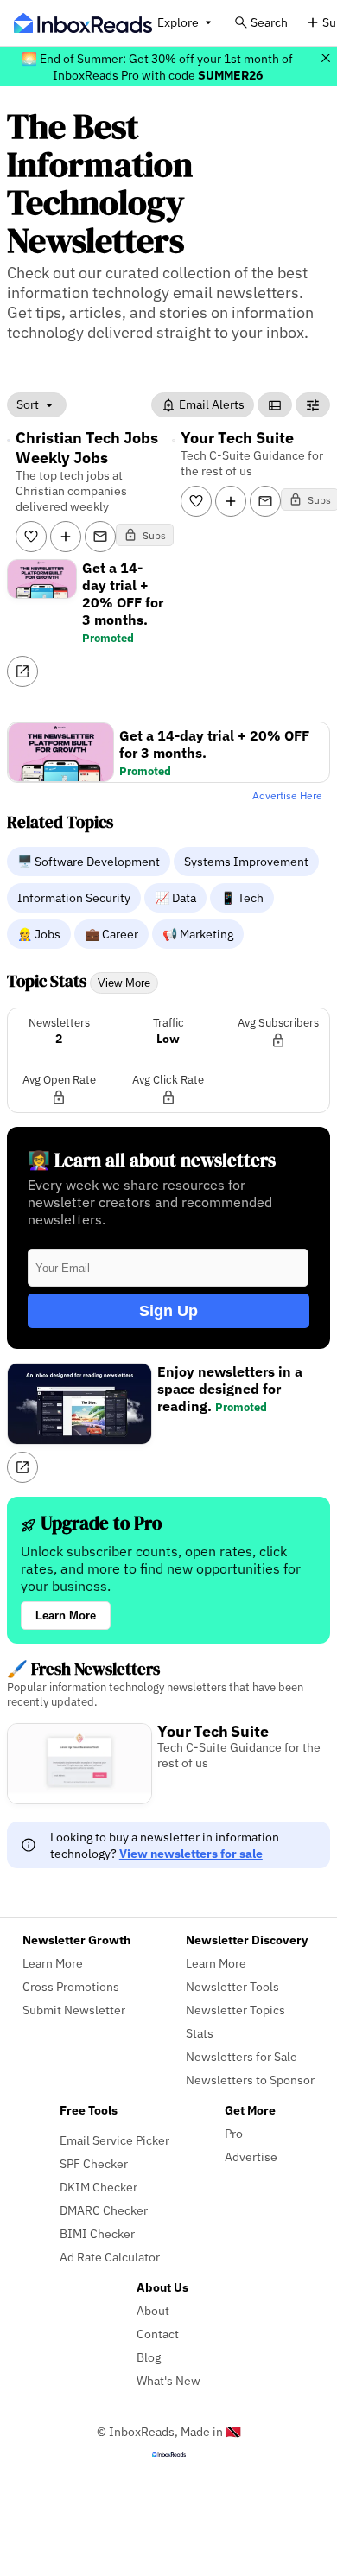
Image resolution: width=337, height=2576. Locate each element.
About (153, 2310)
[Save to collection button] (66, 537)
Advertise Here (287, 795)
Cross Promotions (71, 1986)
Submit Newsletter (74, 2010)
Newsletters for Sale (242, 2056)
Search (269, 22)
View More (124, 983)
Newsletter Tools (232, 1986)
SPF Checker (94, 2163)
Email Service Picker (114, 2140)
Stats (200, 2033)
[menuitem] (90, 861)
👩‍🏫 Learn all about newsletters (152, 1160)
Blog (149, 2357)
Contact (158, 2334)
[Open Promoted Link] (22, 671)
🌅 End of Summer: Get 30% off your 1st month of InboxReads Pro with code (157, 67)
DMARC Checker (104, 2210)
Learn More (66, 1616)
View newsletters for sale (191, 1853)
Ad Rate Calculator (110, 2257)
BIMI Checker (97, 2233)
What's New (168, 2380)
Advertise (251, 2156)
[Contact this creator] (100, 537)
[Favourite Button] (31, 537)
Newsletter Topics (235, 2010)
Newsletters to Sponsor (250, 2080)
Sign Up (168, 1311)
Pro (234, 2133)
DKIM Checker (99, 2187)
